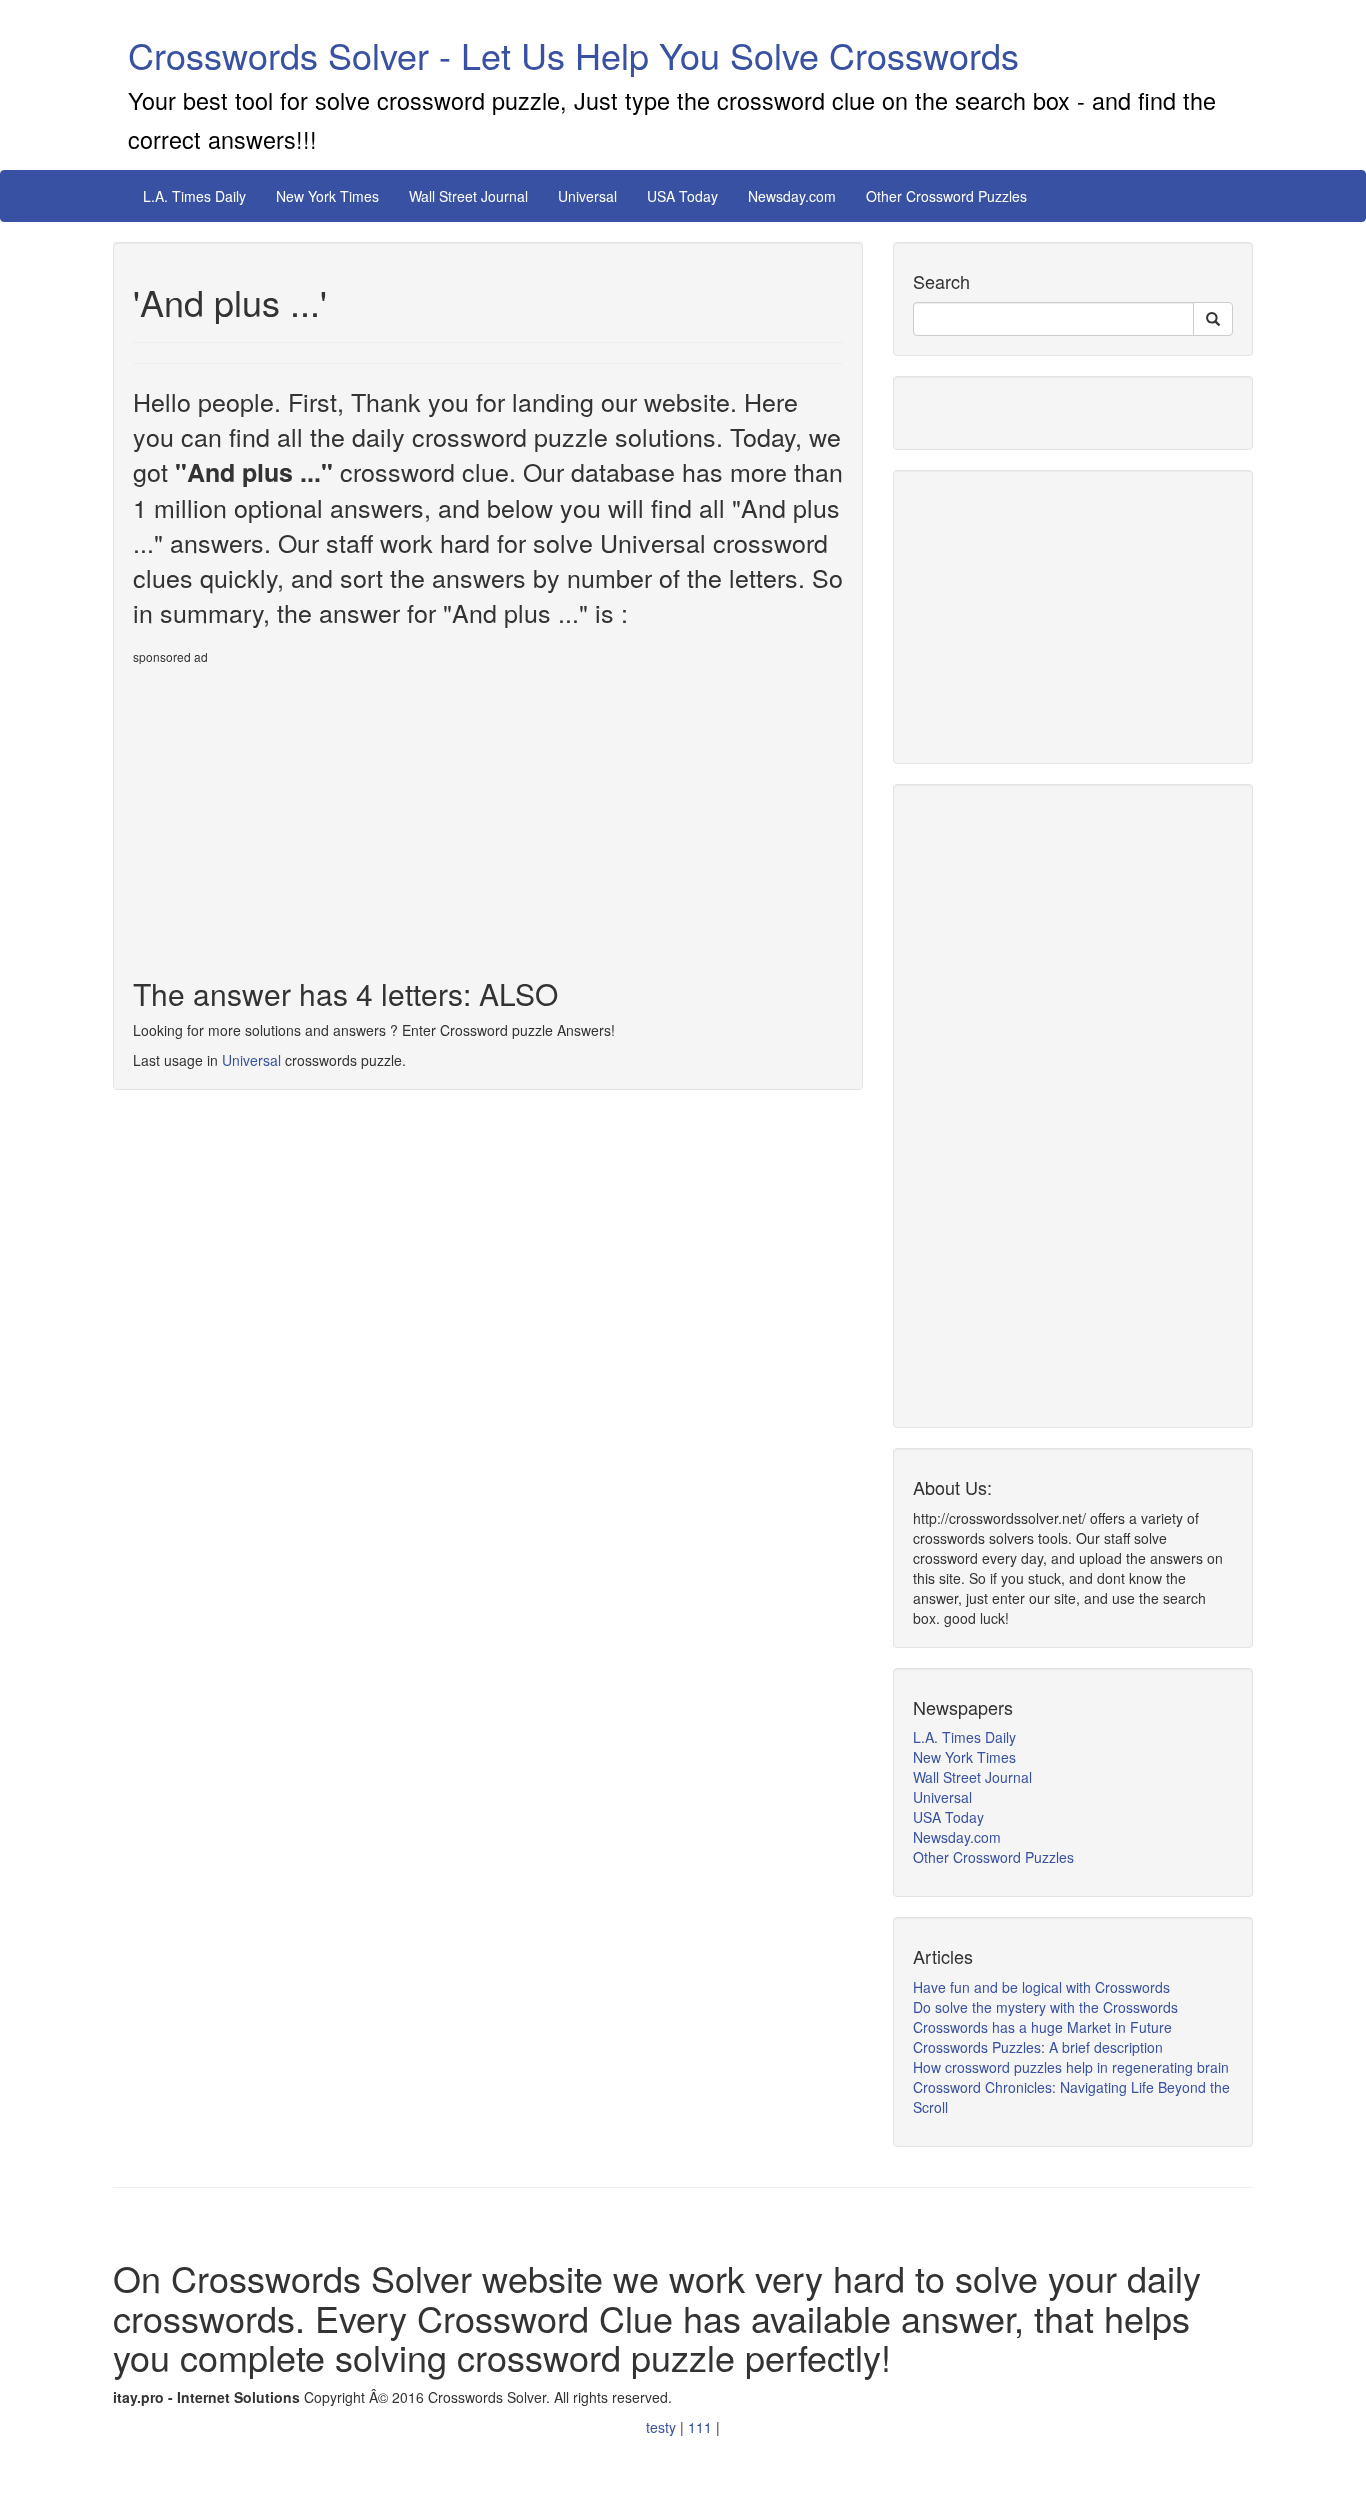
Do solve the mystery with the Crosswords (1045, 2007)
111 (702, 2427)
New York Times (327, 196)
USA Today (682, 196)
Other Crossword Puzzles (946, 196)
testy (663, 2427)
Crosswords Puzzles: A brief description (1038, 2047)
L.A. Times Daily (194, 196)
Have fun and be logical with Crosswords (1041, 1987)
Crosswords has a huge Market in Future (1042, 2027)
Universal (587, 196)
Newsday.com (792, 196)
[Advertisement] (301, 813)
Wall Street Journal (468, 196)
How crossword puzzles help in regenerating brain (1071, 2067)
